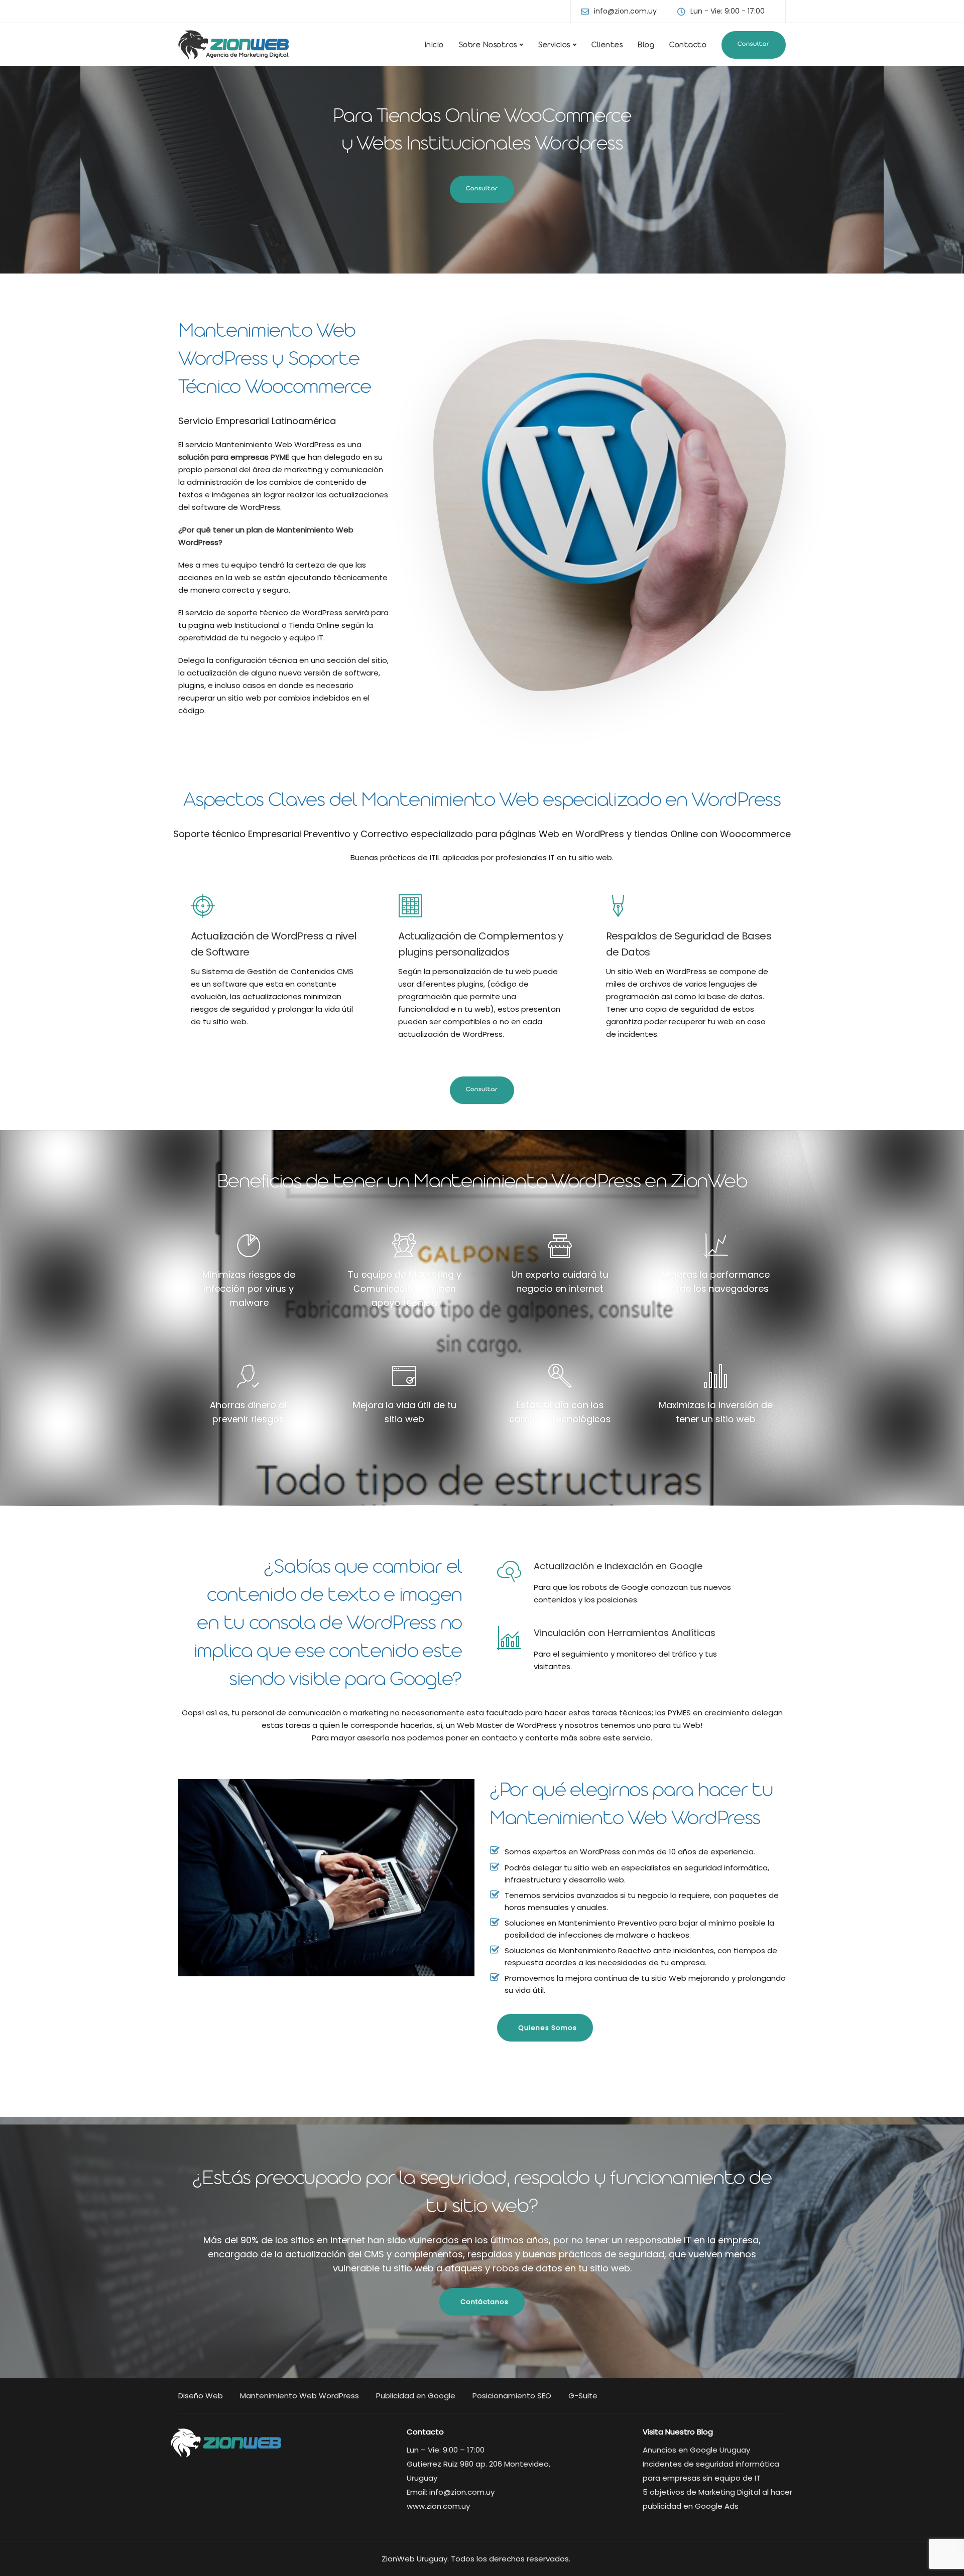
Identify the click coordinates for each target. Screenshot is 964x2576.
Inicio (434, 46)
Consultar (754, 45)
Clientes (607, 46)
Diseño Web (201, 2396)
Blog (646, 46)
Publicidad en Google (416, 2396)
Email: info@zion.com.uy (451, 2492)
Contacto (688, 46)
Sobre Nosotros (488, 46)
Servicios (554, 46)
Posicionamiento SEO (512, 2396)
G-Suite (583, 2396)
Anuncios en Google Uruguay (696, 2450)
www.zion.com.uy (438, 2506)
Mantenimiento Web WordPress (299, 2396)
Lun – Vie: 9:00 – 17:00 (446, 2450)
